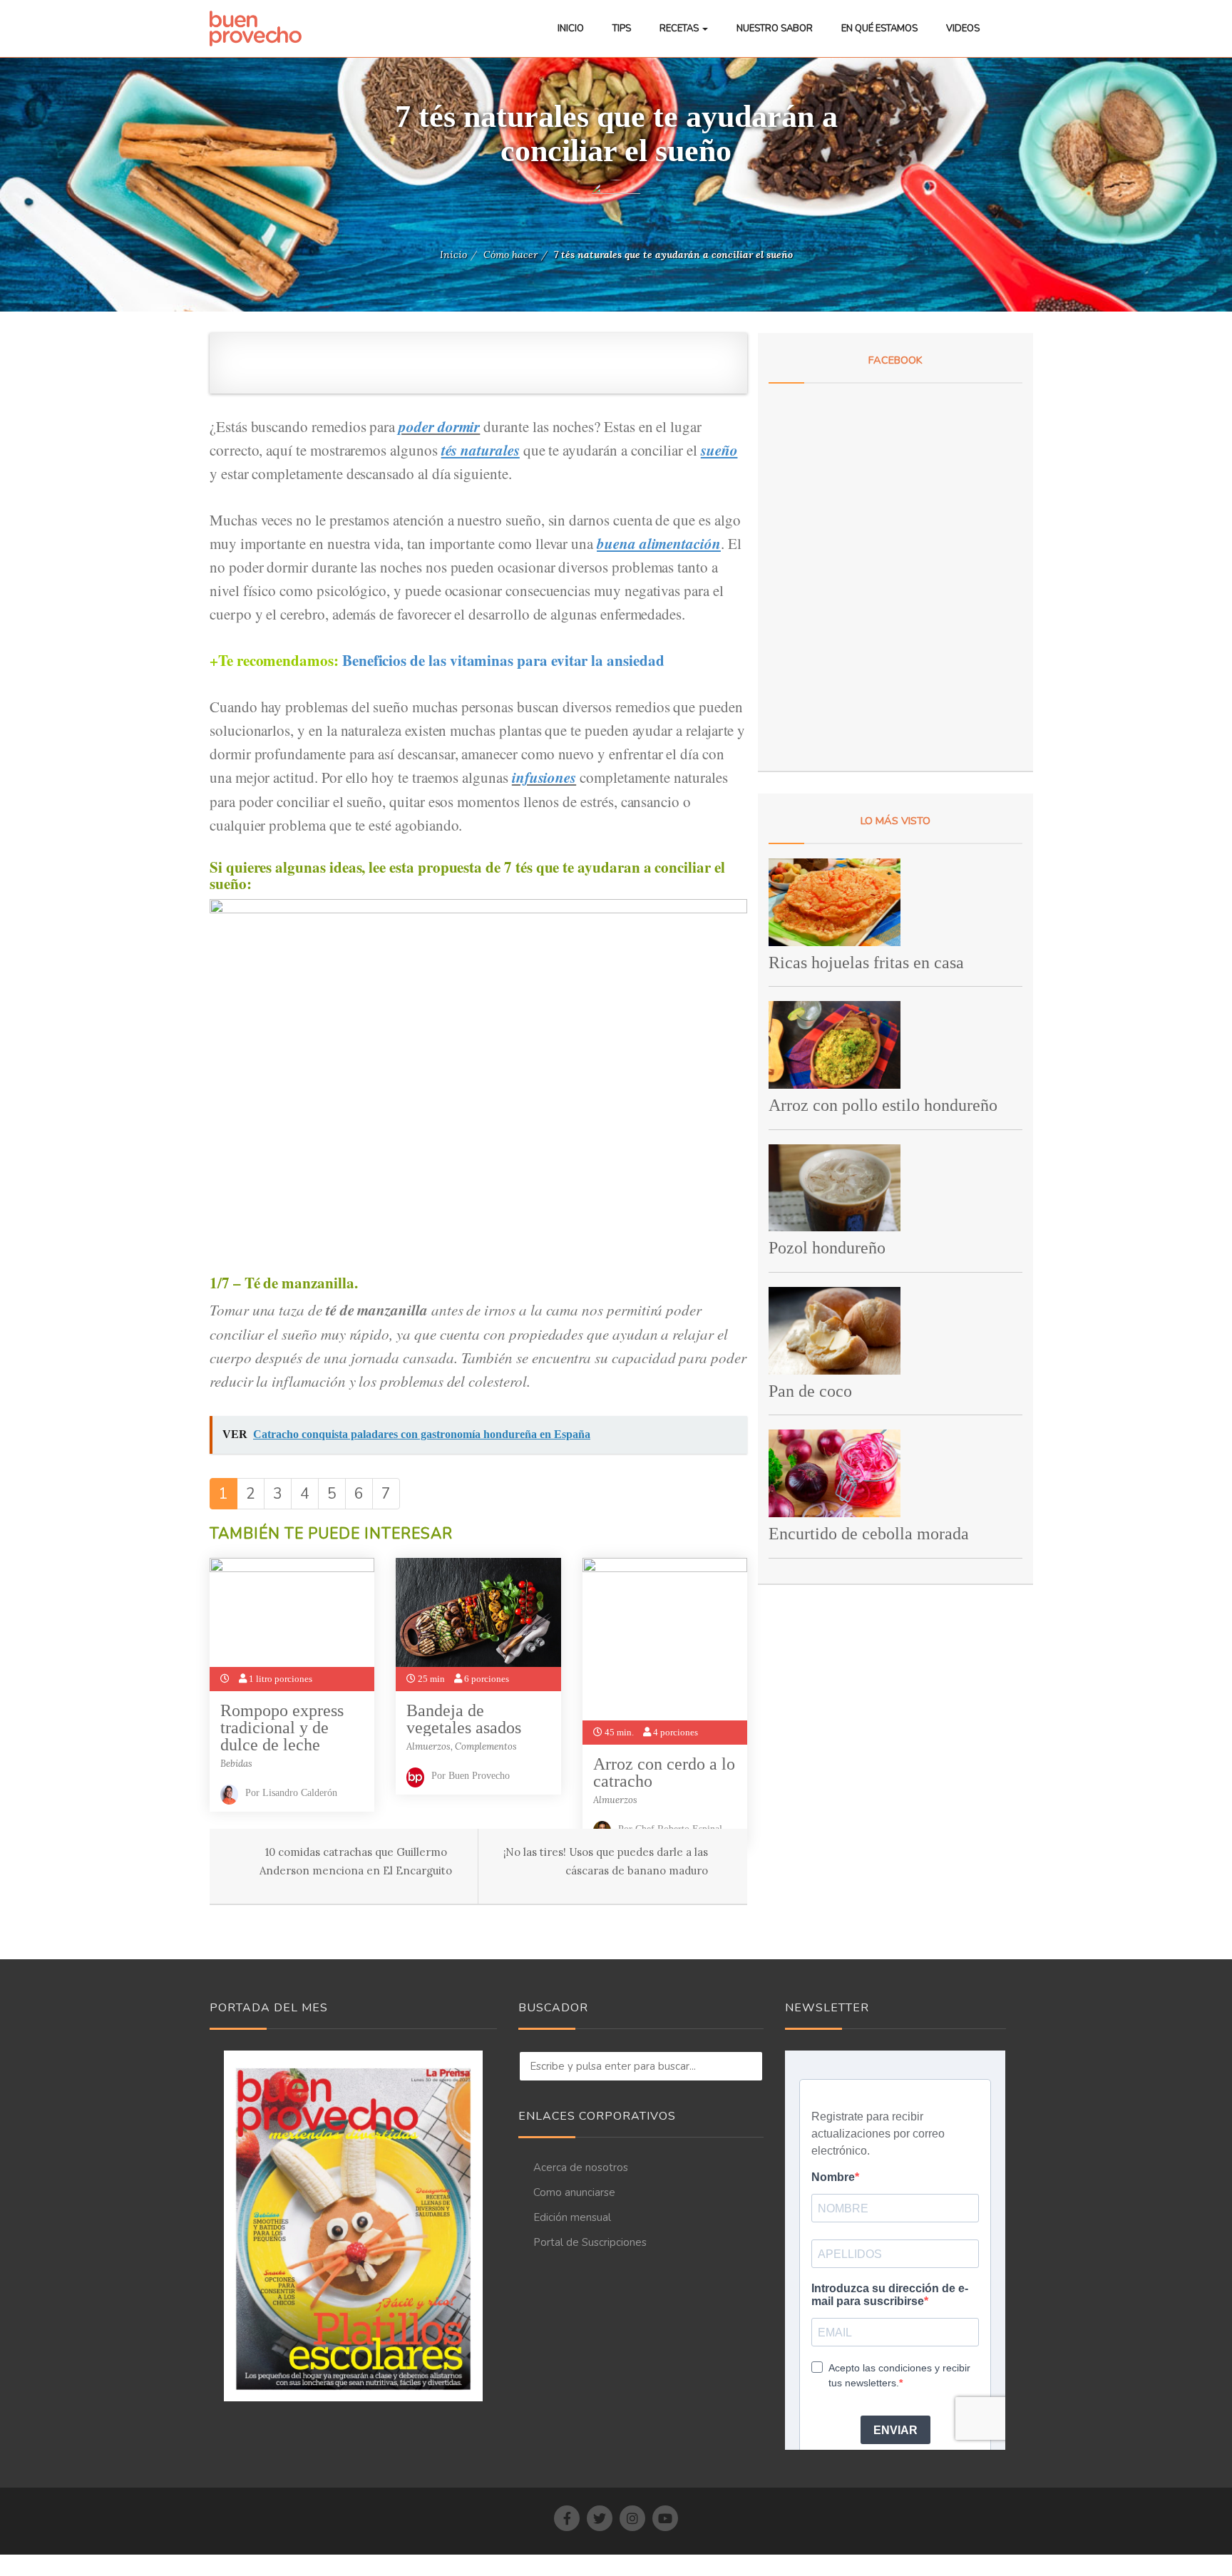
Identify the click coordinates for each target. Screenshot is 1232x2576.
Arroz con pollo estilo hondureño (883, 1105)
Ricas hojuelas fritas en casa (866, 963)
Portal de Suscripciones (590, 2242)
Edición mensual (572, 2217)
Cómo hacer (510, 255)
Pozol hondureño (827, 1248)
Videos (963, 29)
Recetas (680, 29)
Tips (622, 29)
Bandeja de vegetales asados (464, 1719)
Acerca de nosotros (581, 2167)
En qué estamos (879, 29)
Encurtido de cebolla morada (869, 1534)
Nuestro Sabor (775, 29)
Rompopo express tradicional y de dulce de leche (282, 1728)
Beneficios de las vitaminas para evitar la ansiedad (506, 660)
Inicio (571, 29)
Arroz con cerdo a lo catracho (664, 1772)
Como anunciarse (574, 2192)
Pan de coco (810, 1391)
